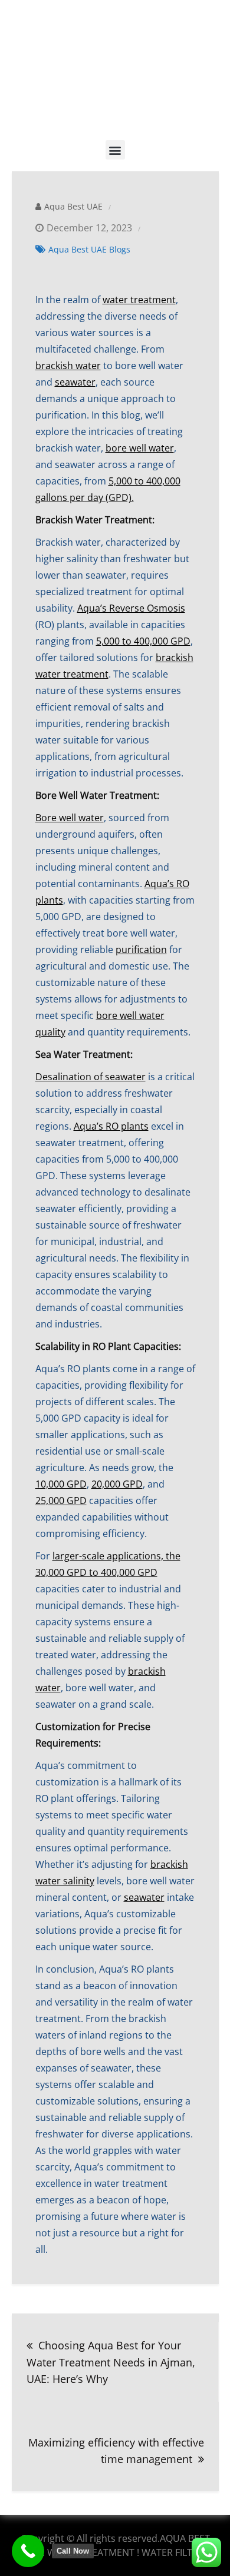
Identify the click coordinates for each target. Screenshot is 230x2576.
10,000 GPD (61, 1484)
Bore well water (70, 818)
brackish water (68, 366)
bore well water (140, 448)
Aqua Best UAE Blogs (89, 249)
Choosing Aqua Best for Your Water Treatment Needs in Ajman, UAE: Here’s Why (111, 2362)
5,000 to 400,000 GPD (143, 641)
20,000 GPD (117, 1484)
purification (141, 950)
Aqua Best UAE (73, 206)
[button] (115, 150)
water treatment (139, 300)
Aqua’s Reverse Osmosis (131, 608)
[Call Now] (28, 2551)
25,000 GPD (61, 1501)
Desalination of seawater (91, 1077)
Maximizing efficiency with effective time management (116, 2451)
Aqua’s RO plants (111, 1126)
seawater (75, 382)
